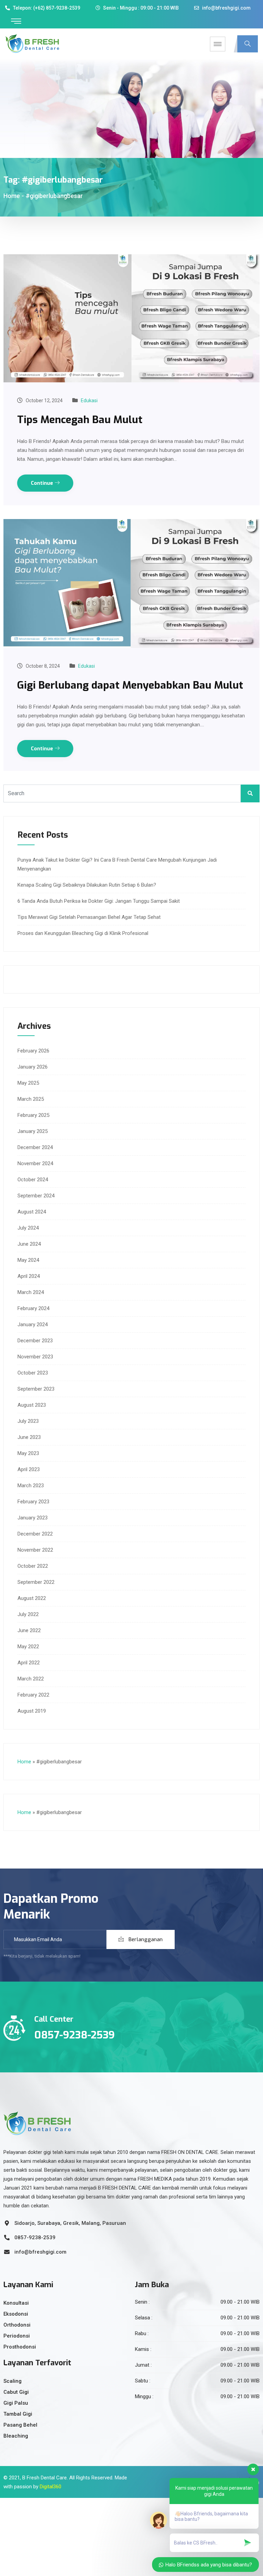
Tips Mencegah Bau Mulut (80, 420)
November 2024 (35, 1163)
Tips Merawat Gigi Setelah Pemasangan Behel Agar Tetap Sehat (89, 917)
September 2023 (36, 1389)
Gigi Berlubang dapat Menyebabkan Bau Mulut (130, 685)
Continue (43, 483)
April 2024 (29, 1276)
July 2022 (28, 1614)
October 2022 (33, 1566)
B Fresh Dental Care (45, 2478)
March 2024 (31, 1292)
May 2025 (28, 1083)
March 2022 (31, 1679)
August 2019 (32, 1711)
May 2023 (28, 1453)
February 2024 (33, 1308)
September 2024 (36, 1196)
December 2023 (35, 1341)
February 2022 (33, 1695)
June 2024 (29, 1244)
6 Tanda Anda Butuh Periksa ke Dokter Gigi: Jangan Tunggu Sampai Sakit (99, 901)
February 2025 (33, 1115)
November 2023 (35, 1357)
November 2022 (35, 1550)
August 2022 (32, 1598)
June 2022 (29, 1630)
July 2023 (28, 1421)
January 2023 (33, 1518)
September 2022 (36, 1582)
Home (12, 196)
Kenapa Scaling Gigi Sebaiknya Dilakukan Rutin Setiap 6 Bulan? (87, 885)
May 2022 (28, 1647)
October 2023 (33, 1373)
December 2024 (35, 1147)
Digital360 (51, 2487)
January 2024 (33, 1324)
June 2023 (29, 1437)
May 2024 (28, 1260)
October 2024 (33, 1180)
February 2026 (33, 1051)
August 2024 (32, 1212)
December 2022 (35, 1534)
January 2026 (33, 1067)
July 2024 (28, 1228)
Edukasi (89, 400)
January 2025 (33, 1131)
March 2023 (31, 1486)
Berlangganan (145, 1939)
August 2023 (32, 1405)
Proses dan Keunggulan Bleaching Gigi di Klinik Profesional (83, 933)
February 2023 (33, 1502)
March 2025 (31, 1099)
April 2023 (29, 1469)
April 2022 (29, 1663)
